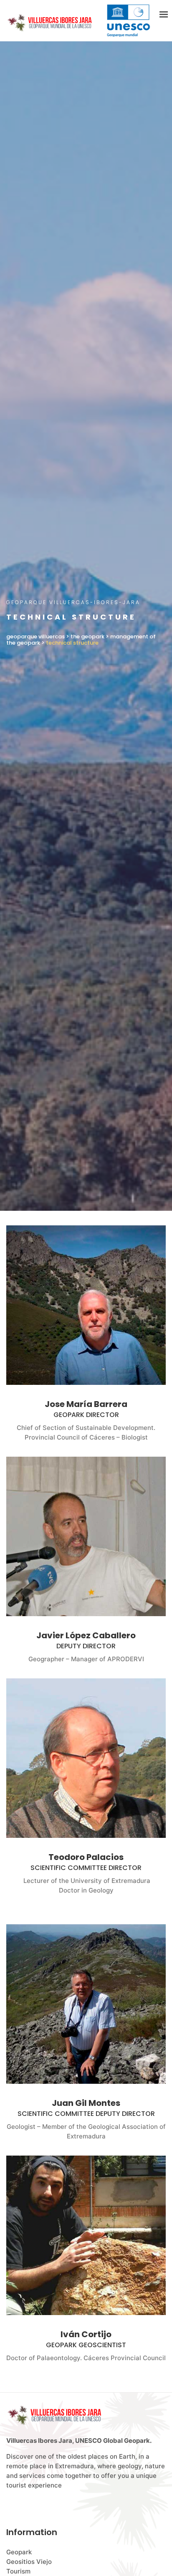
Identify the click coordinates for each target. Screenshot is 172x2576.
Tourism (18, 2571)
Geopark (19, 2552)
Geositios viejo (29, 2562)
